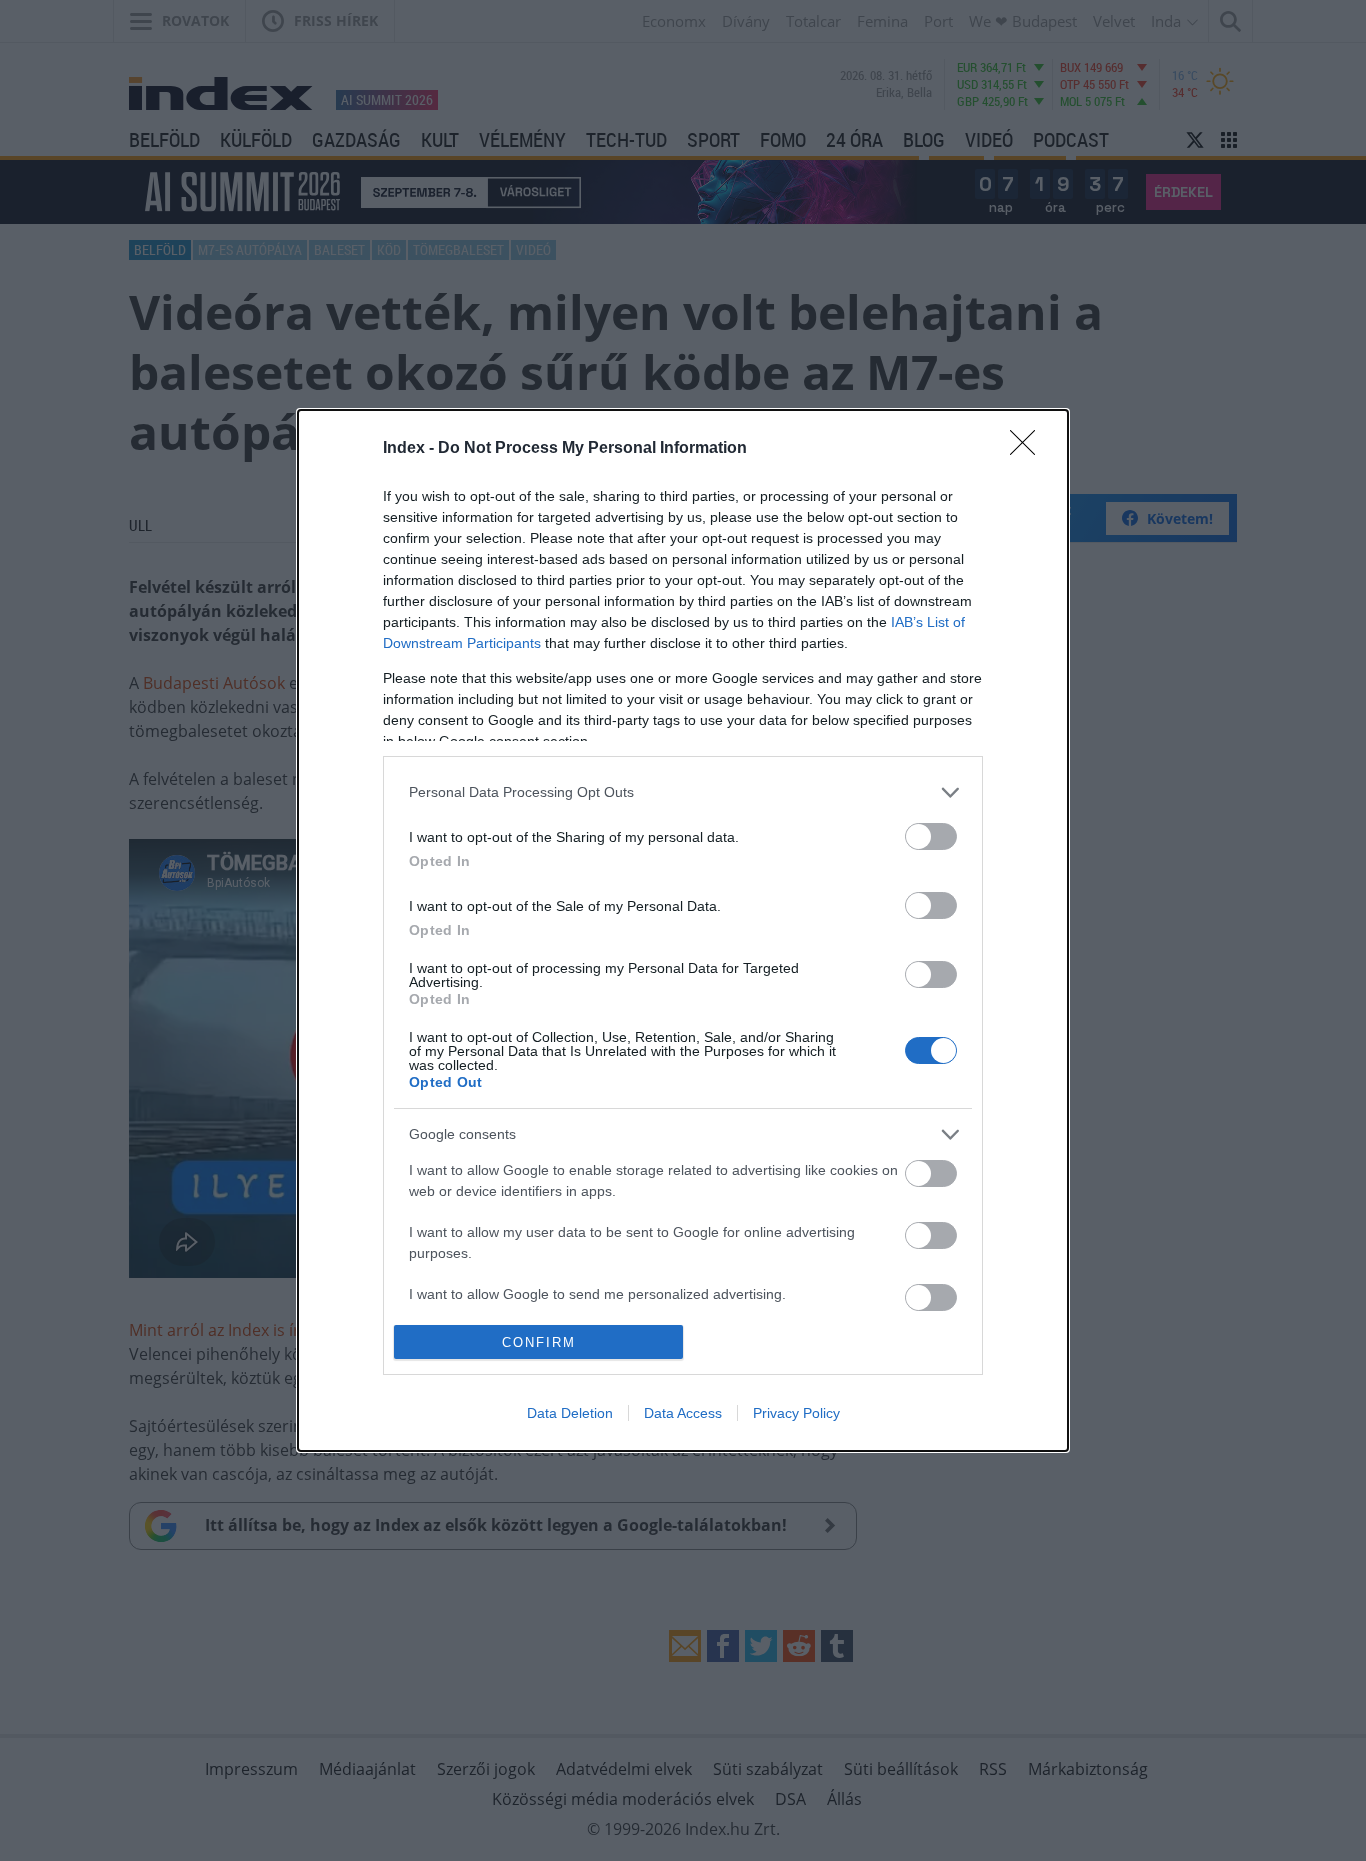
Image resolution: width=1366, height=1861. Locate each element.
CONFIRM (539, 1342)
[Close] (1029, 449)
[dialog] (683, 930)
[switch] (931, 836)
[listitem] (683, 792)
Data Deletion (570, 1413)
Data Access (683, 1413)
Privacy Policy (796, 1413)
